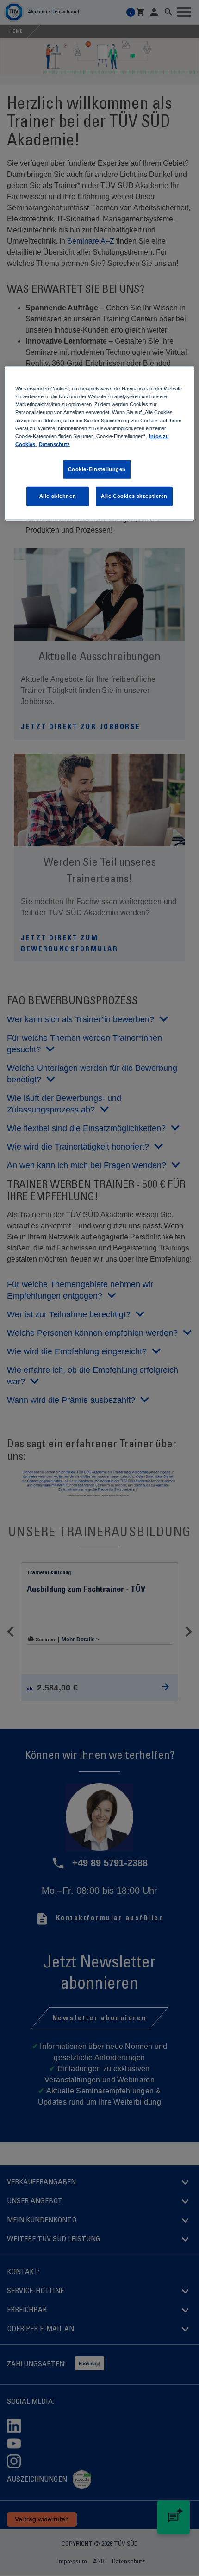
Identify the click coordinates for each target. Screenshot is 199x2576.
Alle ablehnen (58, 496)
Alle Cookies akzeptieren (134, 496)
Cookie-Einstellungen (97, 469)
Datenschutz (54, 444)
